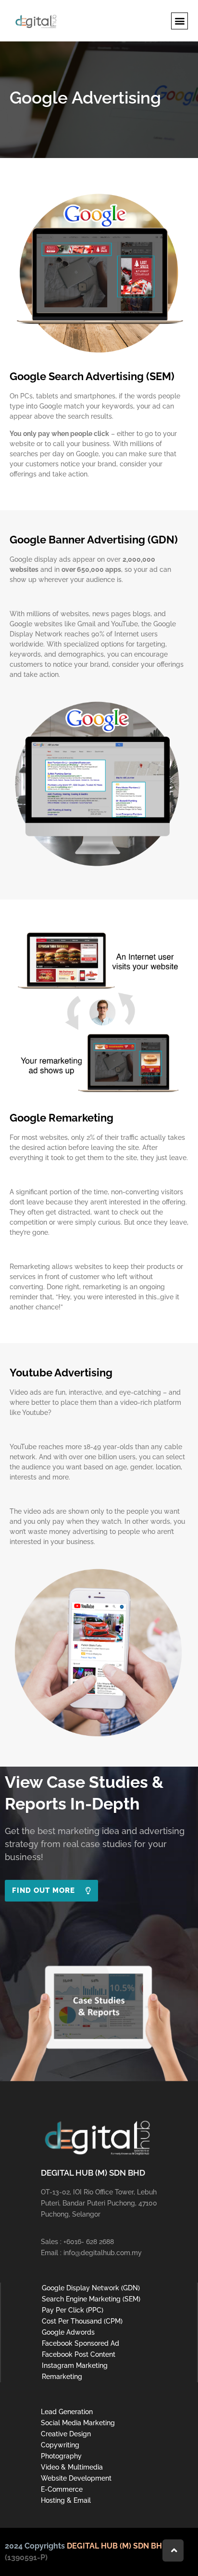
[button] (179, 21)
